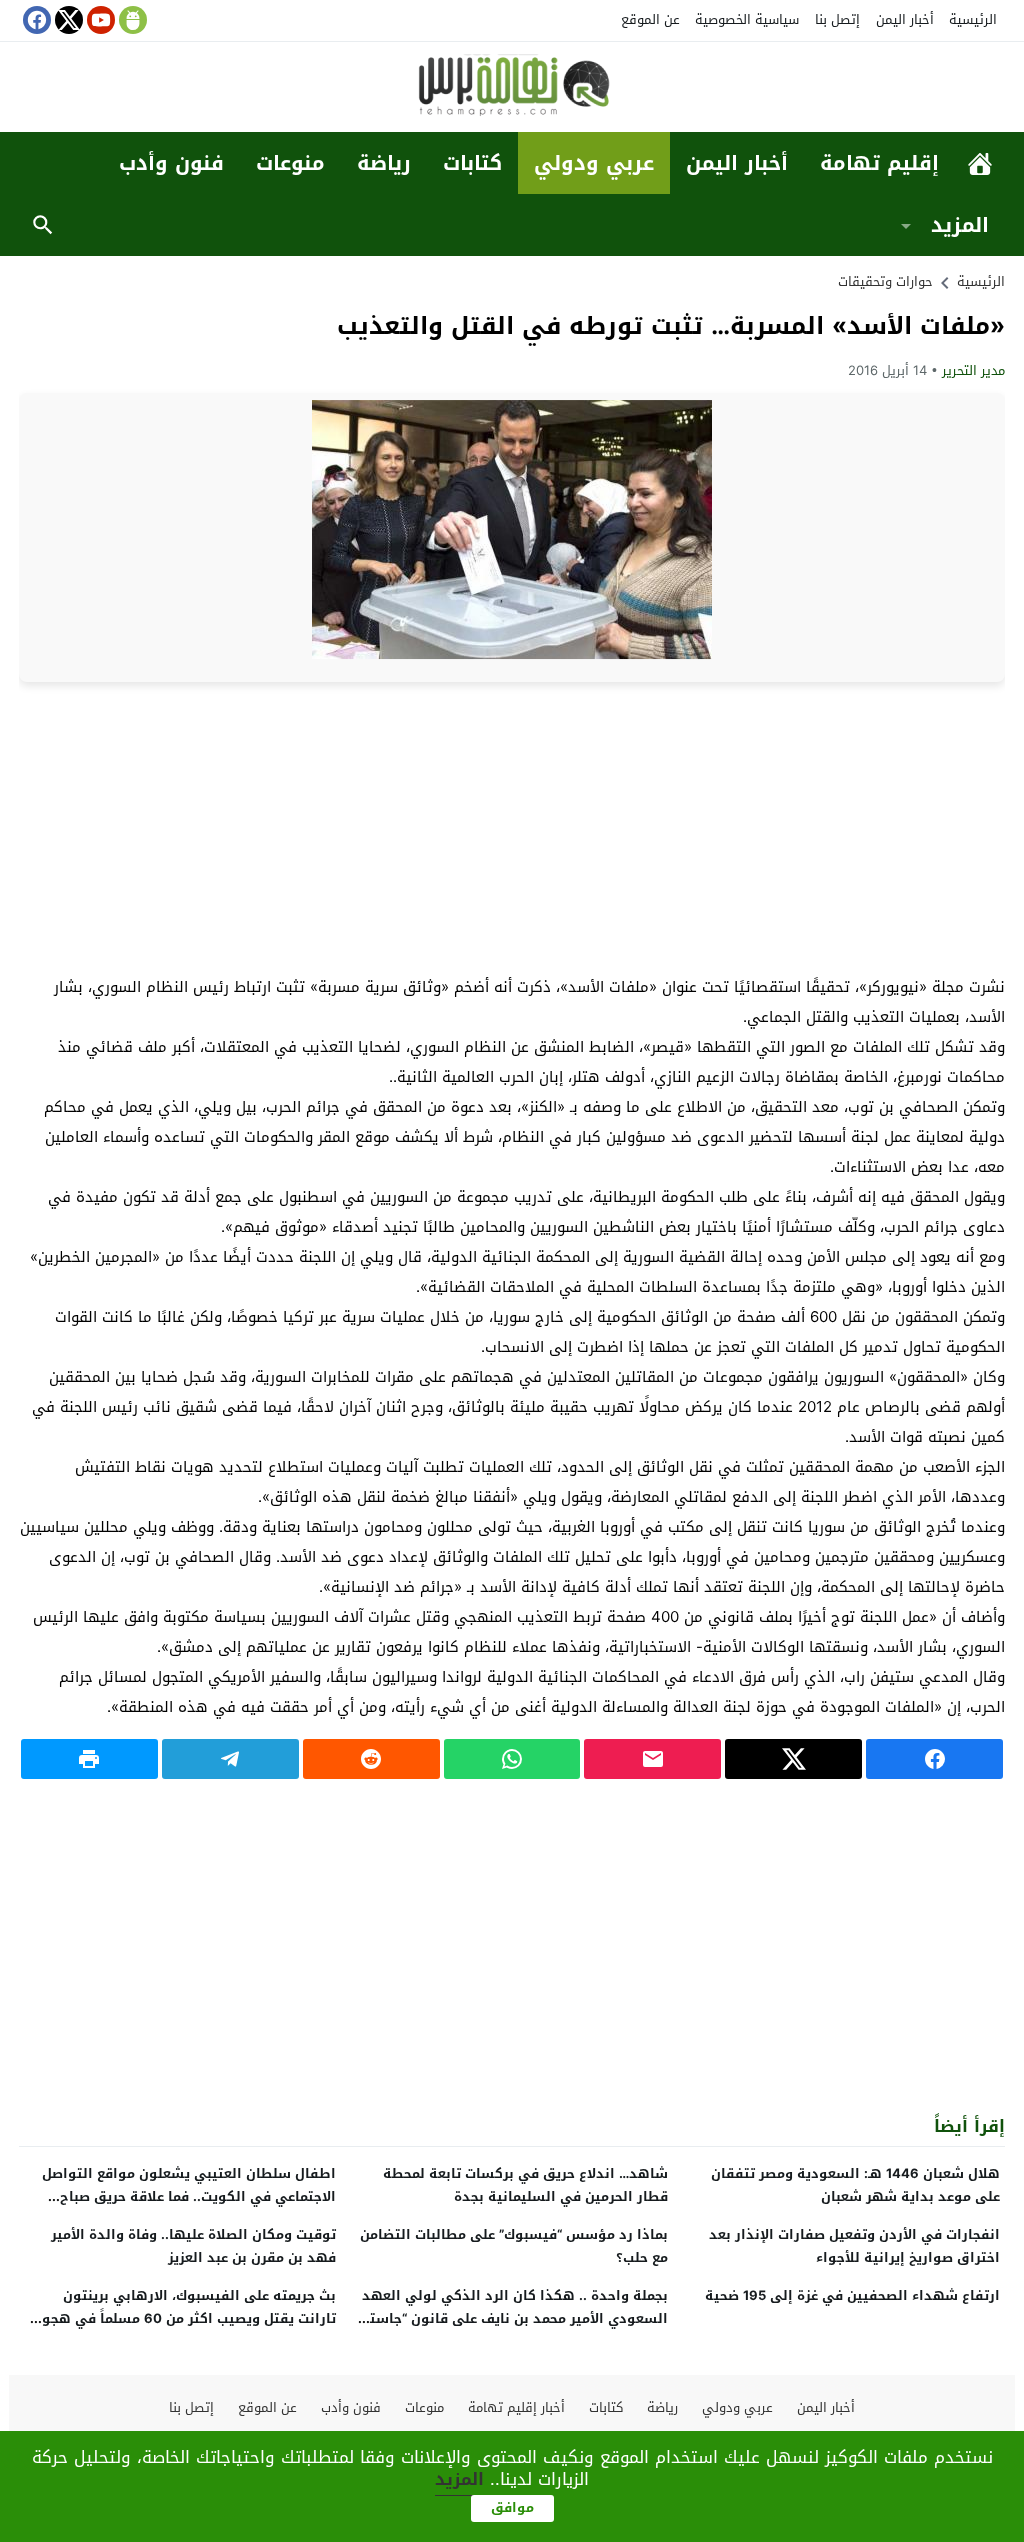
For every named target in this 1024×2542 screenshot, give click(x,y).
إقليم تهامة (879, 163)
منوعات (290, 163)
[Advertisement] (512, 827)
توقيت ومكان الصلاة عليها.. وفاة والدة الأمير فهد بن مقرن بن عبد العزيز (193, 2246)
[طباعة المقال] (89, 1759)
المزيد (960, 225)
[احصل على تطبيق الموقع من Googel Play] (131, 20)
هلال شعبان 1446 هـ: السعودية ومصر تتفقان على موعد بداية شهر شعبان (855, 2185)
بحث (43, 225)
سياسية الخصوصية (747, 19)
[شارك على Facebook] (934, 1759)
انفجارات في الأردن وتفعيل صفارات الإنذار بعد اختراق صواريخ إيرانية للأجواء (854, 2246)
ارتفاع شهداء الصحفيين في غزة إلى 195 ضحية (852, 2295)
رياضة (384, 163)
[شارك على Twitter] (793, 1759)
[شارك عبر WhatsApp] (512, 1759)
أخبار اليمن (905, 19)
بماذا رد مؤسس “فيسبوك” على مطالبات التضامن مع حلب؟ (514, 2246)
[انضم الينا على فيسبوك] (35, 20)
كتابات (472, 163)
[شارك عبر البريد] (652, 1759)
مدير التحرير (973, 370)
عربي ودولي (594, 163)
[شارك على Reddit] (371, 1759)
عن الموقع (650, 19)
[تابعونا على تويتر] (67, 20)
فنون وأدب (171, 163)
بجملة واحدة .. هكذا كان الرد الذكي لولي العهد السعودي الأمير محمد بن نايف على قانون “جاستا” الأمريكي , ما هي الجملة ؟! (514, 2318)
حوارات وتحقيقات (885, 281)
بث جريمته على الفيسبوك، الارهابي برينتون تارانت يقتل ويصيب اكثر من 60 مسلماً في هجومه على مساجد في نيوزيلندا (180, 2318)
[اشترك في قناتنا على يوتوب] (99, 20)
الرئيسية (973, 19)
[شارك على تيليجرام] (230, 1759)
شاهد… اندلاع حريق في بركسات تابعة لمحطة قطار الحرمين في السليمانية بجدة (525, 2185)
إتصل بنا (837, 19)
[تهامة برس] (512, 88)
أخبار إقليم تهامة (516, 2407)
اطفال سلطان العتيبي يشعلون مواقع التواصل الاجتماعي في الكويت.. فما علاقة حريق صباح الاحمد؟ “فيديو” (189, 2196)
